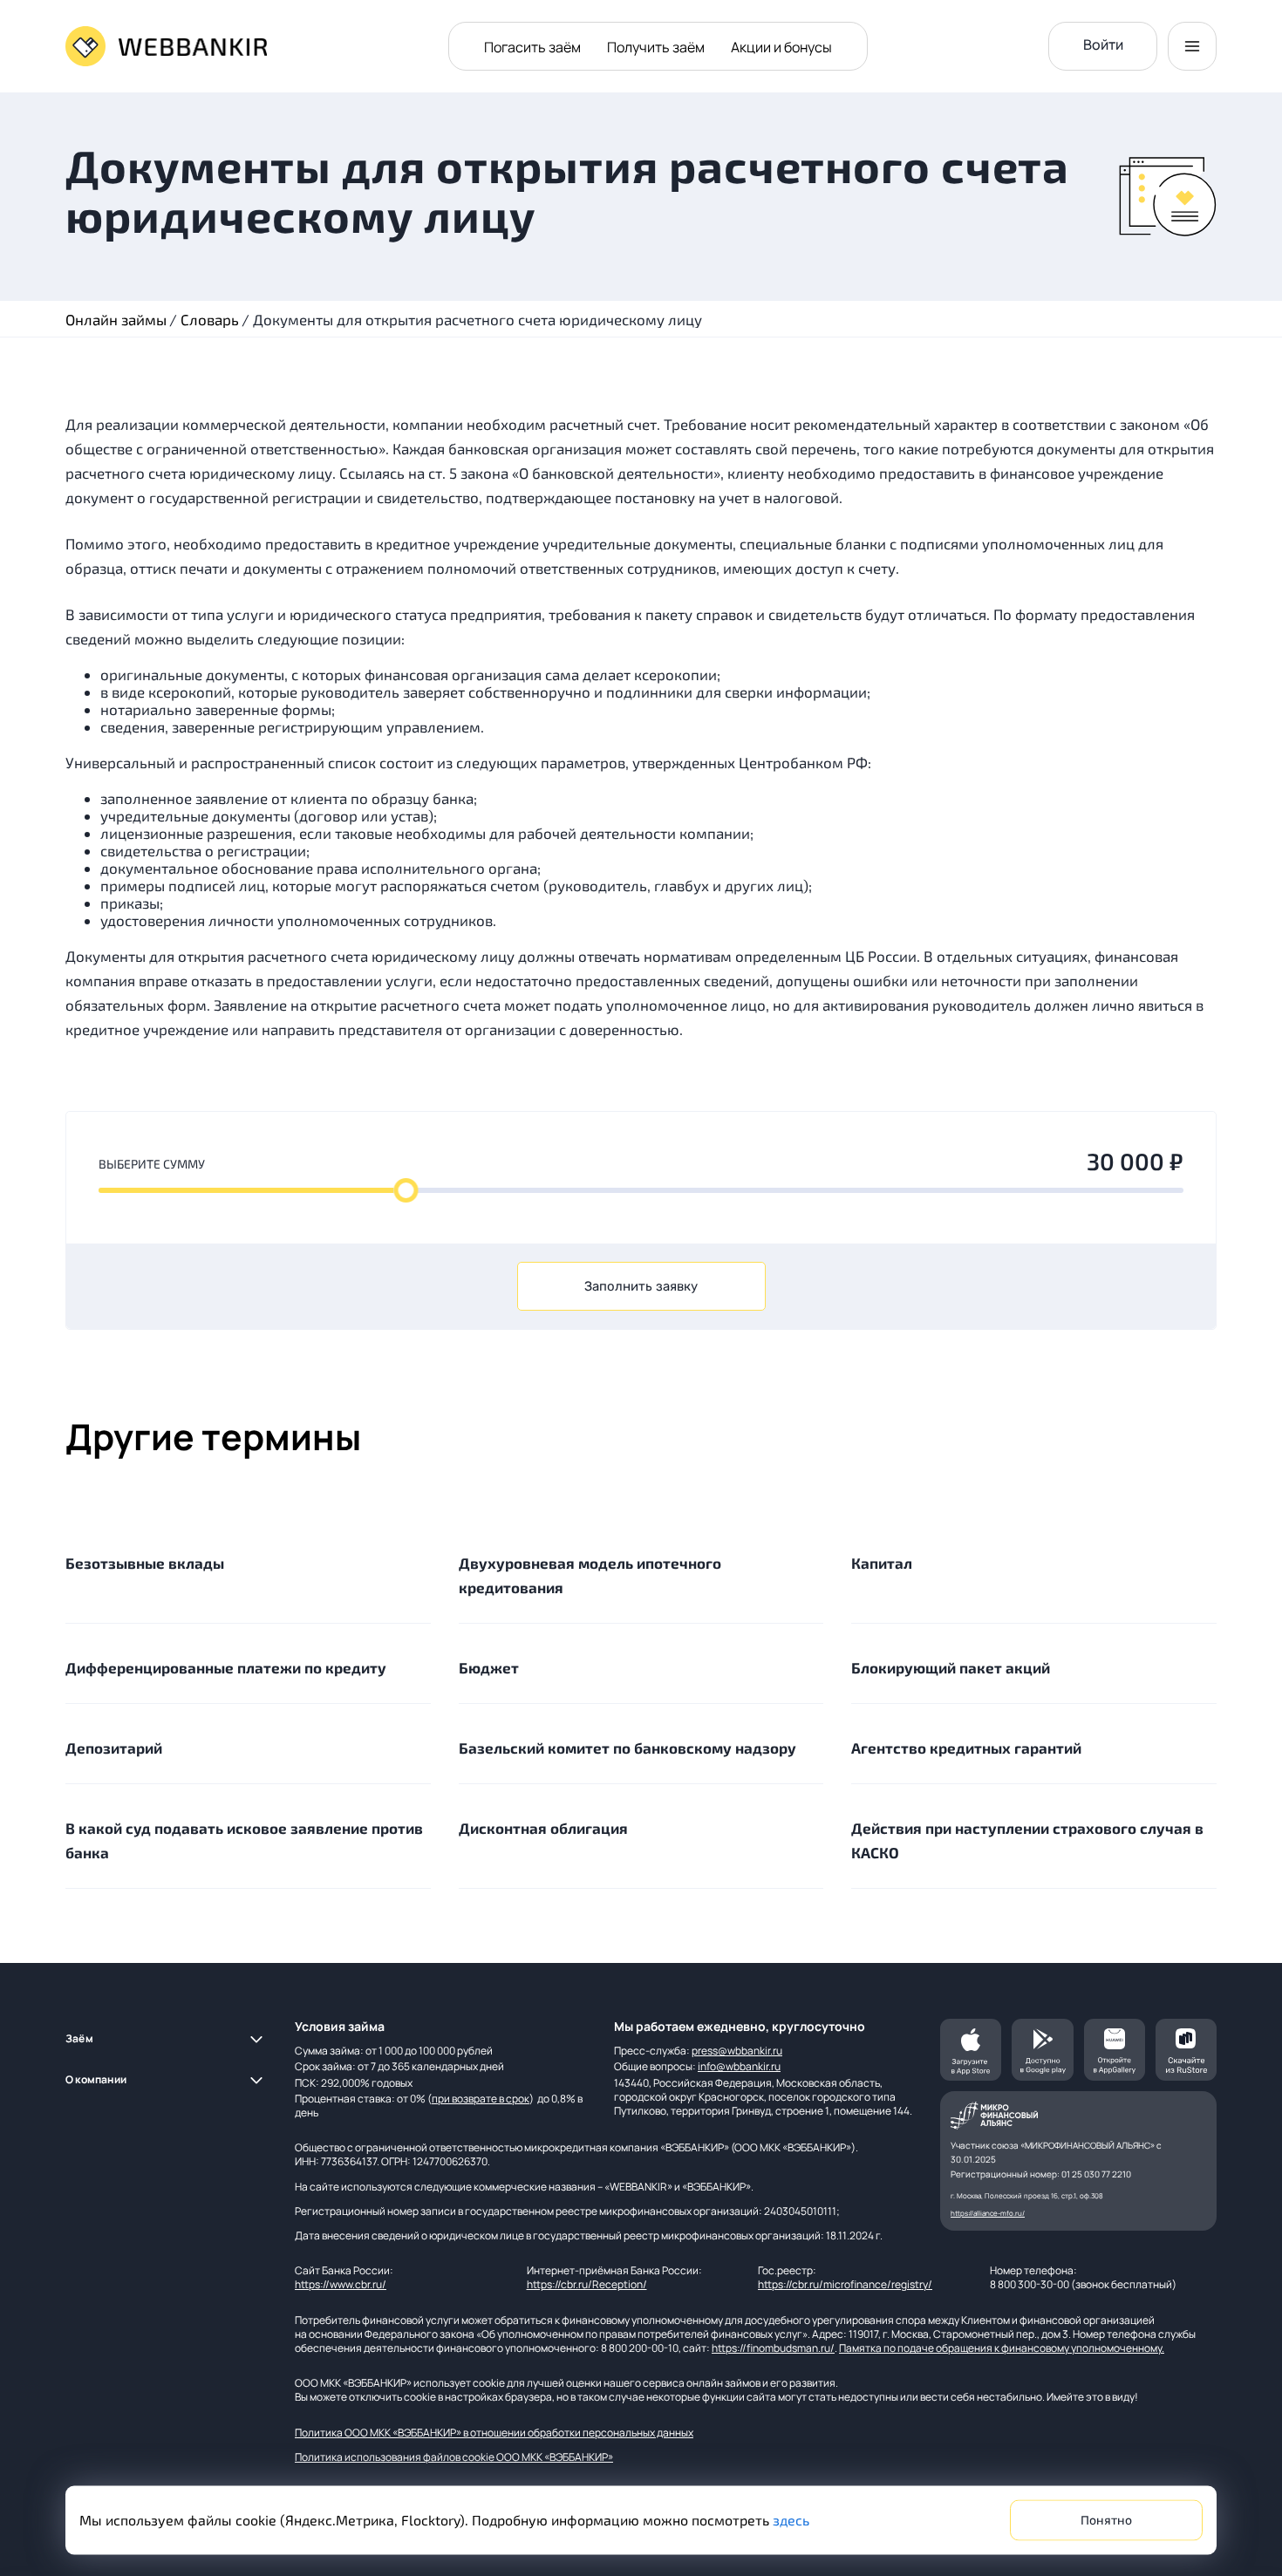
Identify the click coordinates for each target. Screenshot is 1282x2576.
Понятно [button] (1106, 2521)
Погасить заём (532, 47)
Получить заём (656, 47)
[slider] (406, 1190)
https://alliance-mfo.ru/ (988, 2213)
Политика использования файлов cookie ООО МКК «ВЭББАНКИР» (454, 2457)
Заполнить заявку (641, 1286)
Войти (1103, 44)
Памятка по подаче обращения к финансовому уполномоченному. (1002, 2348)
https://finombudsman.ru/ (773, 2348)
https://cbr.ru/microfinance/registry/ (845, 2284)
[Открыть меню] (1192, 46)
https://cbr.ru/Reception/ (587, 2284)
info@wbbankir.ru (739, 2066)
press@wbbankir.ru (737, 2051)
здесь (791, 2520)
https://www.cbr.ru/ (341, 2284)
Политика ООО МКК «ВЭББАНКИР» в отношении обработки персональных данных (494, 2433)
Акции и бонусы (781, 47)
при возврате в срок (481, 2099)
